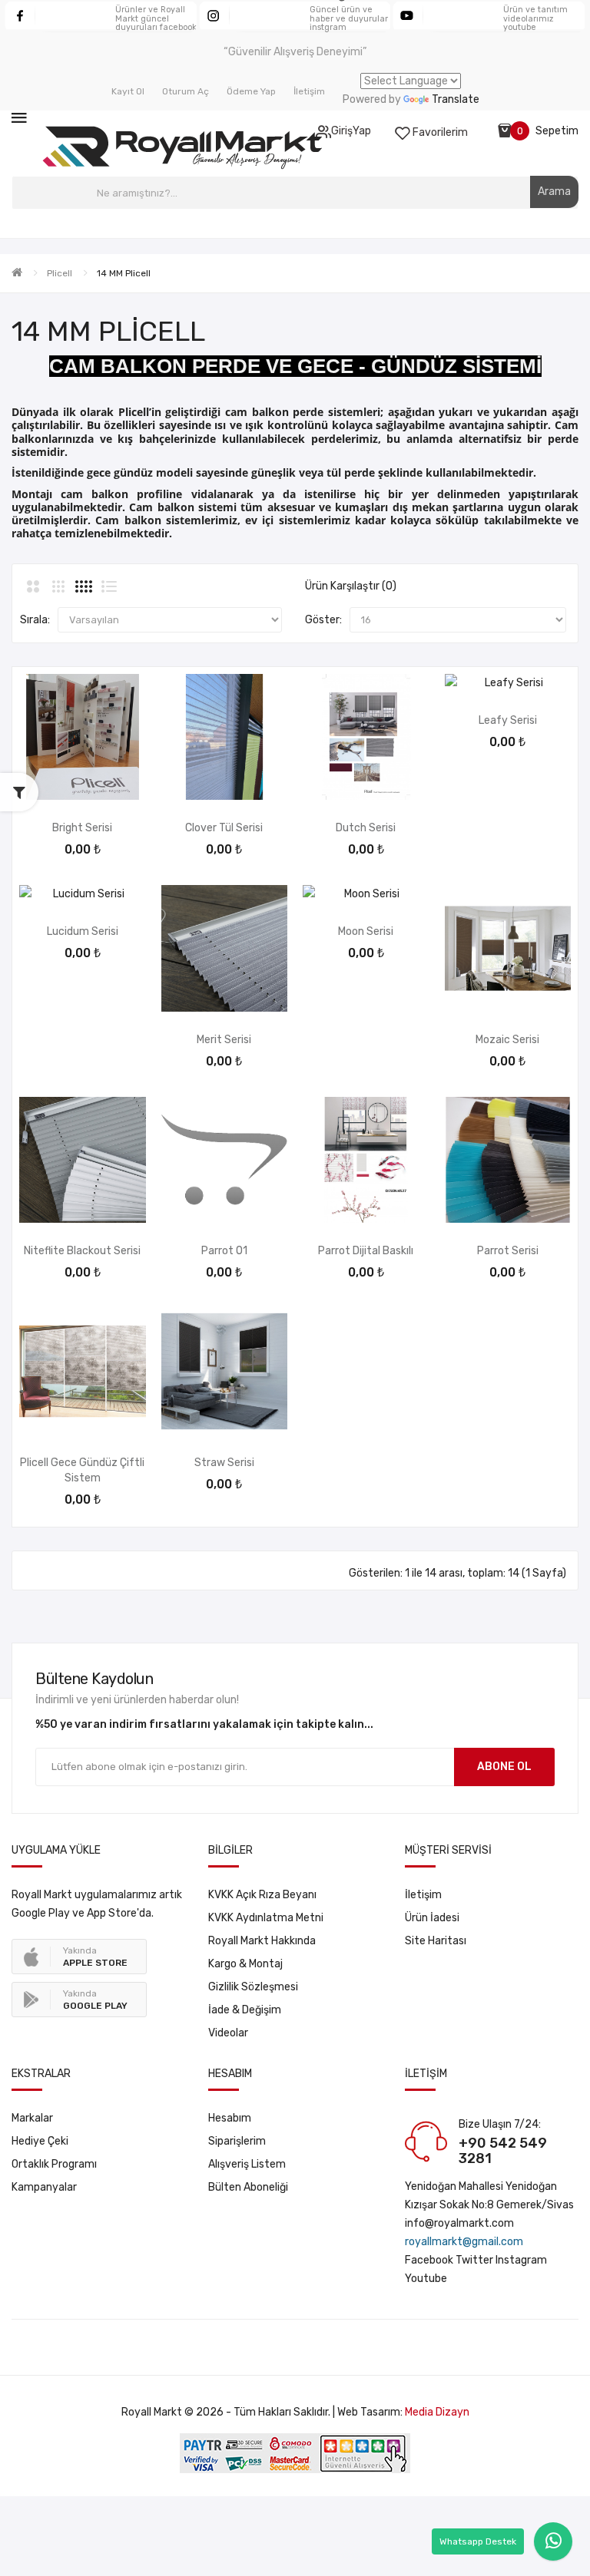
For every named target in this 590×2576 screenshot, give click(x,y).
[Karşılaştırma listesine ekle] (123, 780)
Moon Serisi (366, 931)
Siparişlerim (237, 2141)
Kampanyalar (44, 2187)
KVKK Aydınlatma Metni (266, 1918)
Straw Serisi (224, 1463)
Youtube (426, 2279)
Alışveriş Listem (247, 2164)
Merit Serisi (224, 1040)
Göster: (323, 620)
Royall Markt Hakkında (262, 1941)
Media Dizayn (437, 2412)
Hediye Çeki (40, 2141)
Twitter (474, 2260)
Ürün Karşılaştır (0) (351, 586)
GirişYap (351, 131)
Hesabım (230, 2118)
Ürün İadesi (432, 1918)
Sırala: (35, 620)
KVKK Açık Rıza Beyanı (262, 1895)
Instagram (521, 2260)
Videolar (228, 2033)
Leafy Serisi (508, 720)
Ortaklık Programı (54, 2164)
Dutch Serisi (366, 828)
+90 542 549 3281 (503, 2151)
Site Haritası (436, 1941)
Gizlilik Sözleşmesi (253, 1987)
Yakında (95, 1957)
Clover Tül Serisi (224, 828)
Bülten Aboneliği (248, 2187)
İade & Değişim (245, 2010)
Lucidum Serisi (83, 931)
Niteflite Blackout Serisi (82, 1251)
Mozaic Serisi (507, 1040)
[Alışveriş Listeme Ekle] (83, 780)
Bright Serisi (82, 828)
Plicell (60, 273)
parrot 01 (224, 1251)
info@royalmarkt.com (459, 2223)
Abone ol (504, 1767)
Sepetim (557, 131)
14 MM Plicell (124, 273)
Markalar (32, 2118)
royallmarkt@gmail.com (464, 2242)
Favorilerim (439, 132)
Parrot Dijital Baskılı (366, 1251)
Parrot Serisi (508, 1251)
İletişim (423, 1895)
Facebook (429, 2260)
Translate (456, 99)
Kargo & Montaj (245, 1964)
